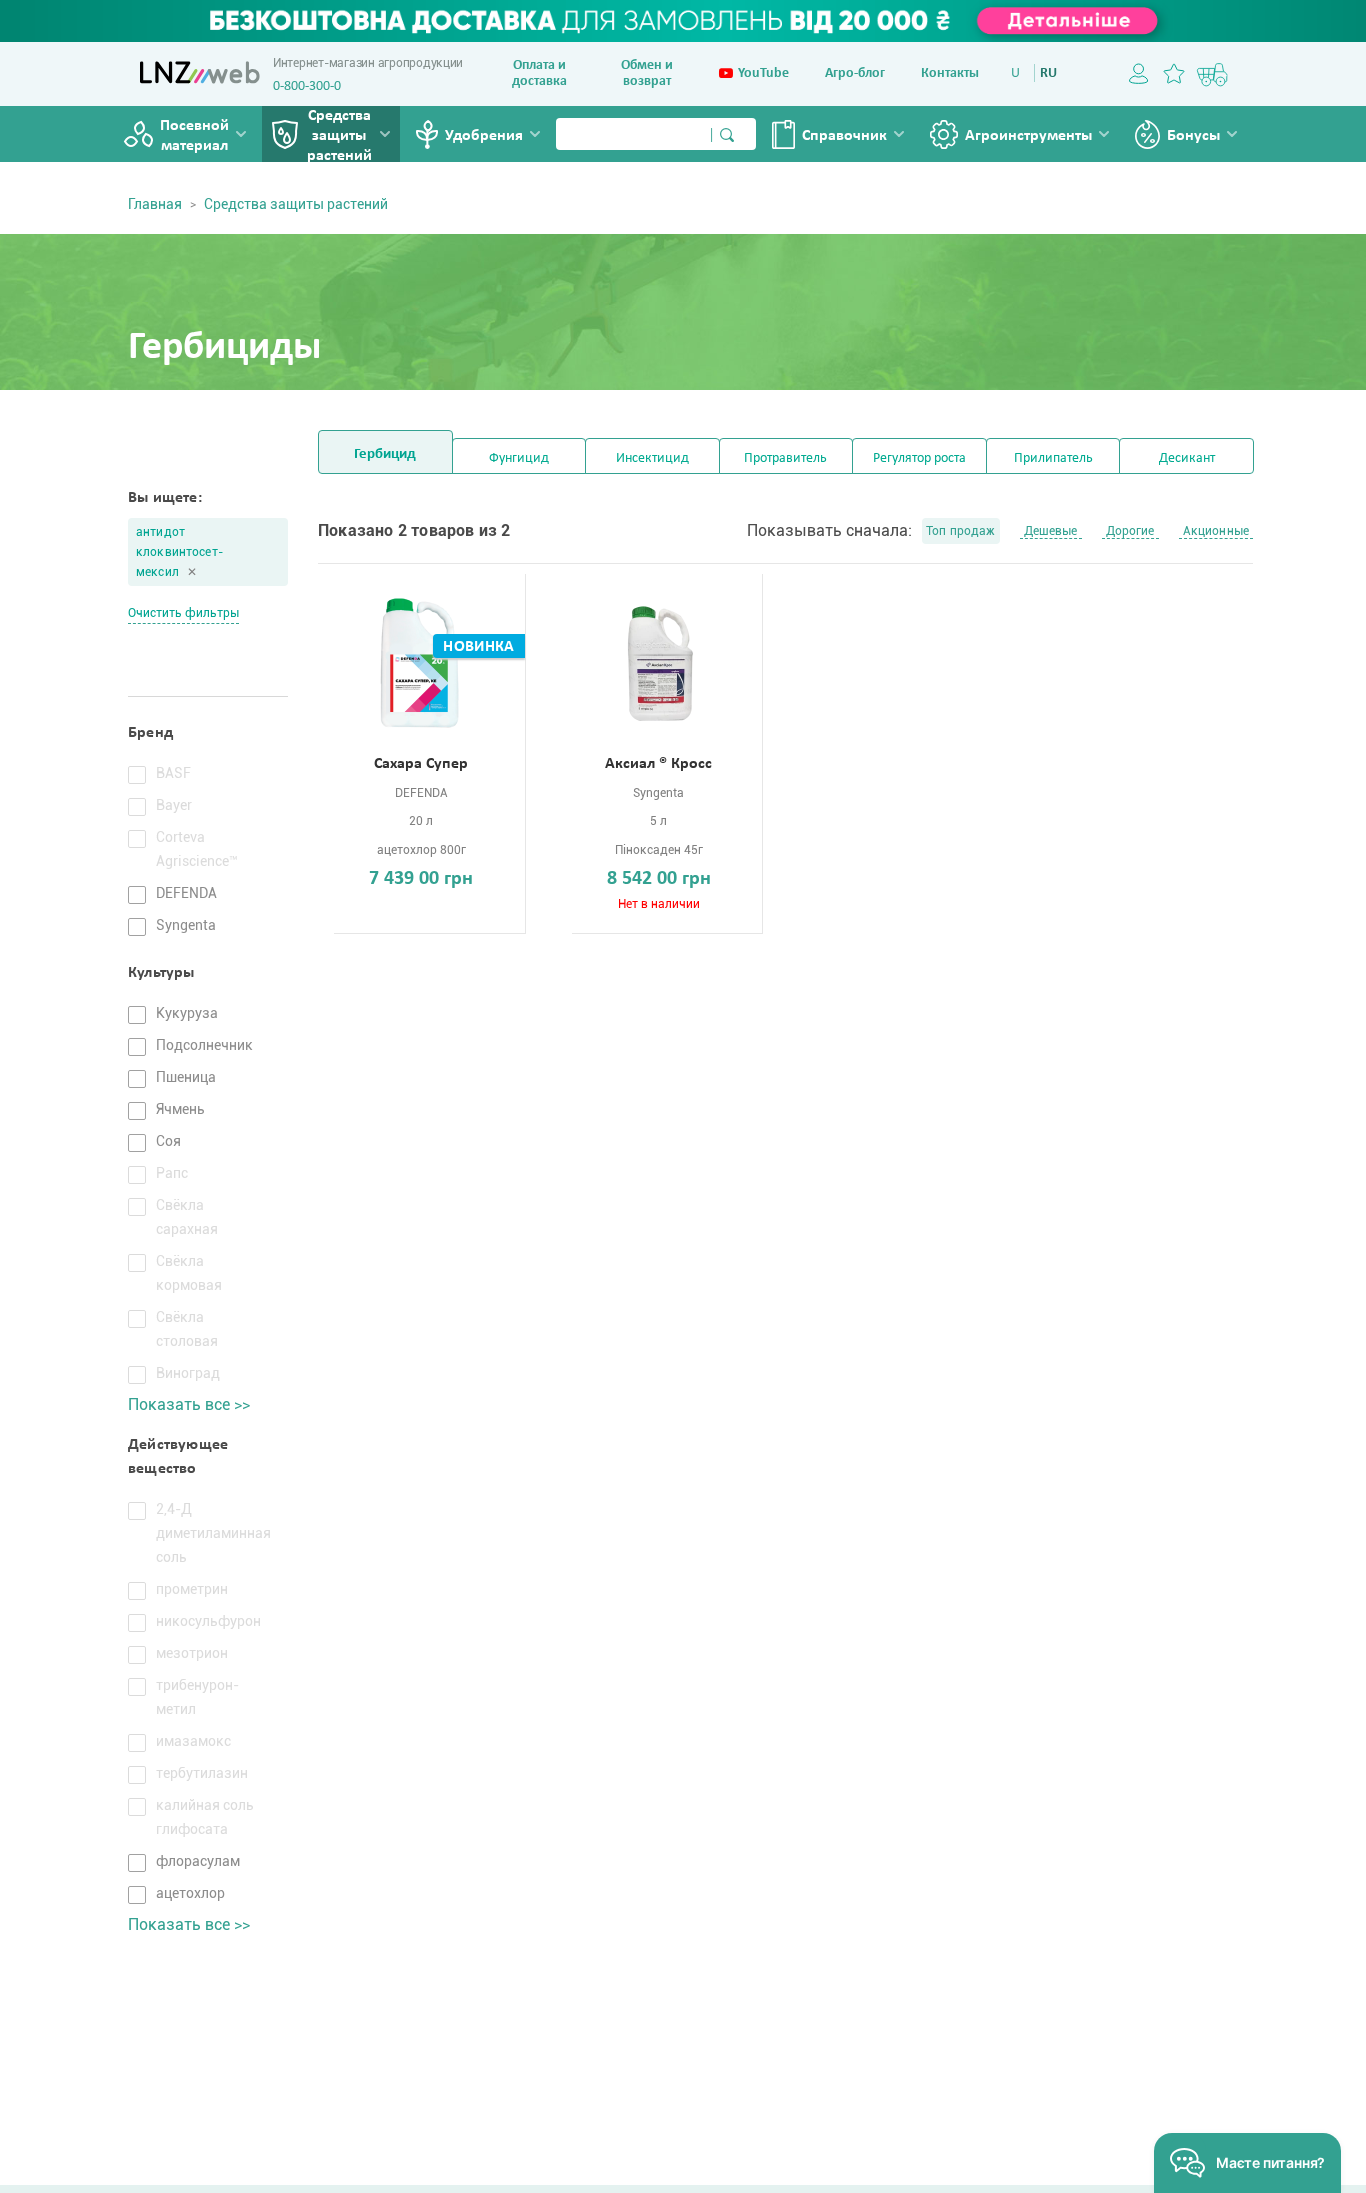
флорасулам (198, 1861)
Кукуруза (187, 1013)
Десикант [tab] (1187, 458)
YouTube (763, 73)
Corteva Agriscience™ (197, 849)
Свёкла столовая (187, 1329)
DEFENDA (186, 893)
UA (1019, 73)
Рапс (172, 1173)
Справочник (844, 136)
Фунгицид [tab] (519, 458)
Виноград (188, 1373)
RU (1048, 73)
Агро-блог (855, 73)
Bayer (174, 805)
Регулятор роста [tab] (919, 458)
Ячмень (180, 1109)
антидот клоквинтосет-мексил (179, 552)
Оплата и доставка (539, 73)
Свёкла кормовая (189, 1273)
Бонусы (1193, 136)
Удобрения (484, 136)
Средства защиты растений (339, 136)
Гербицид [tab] (385, 454)
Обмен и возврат (647, 73)
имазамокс (193, 1741)
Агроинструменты (1028, 136)
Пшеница (186, 1077)
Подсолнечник (204, 1045)
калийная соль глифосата (205, 1817)
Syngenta (186, 925)
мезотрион (192, 1653)
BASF (173, 773)
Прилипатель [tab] (1053, 458)
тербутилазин (202, 1773)
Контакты (950, 73)
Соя (168, 1141)
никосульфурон (208, 1621)
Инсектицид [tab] (652, 458)
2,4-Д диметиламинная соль (210, 1533)
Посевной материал (194, 136)
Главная (155, 204)
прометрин (192, 1589)
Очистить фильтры (183, 613)
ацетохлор (190, 1893)
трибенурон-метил (197, 1697)
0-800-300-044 (314, 86)
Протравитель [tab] (785, 458)
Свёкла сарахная (187, 1217)
